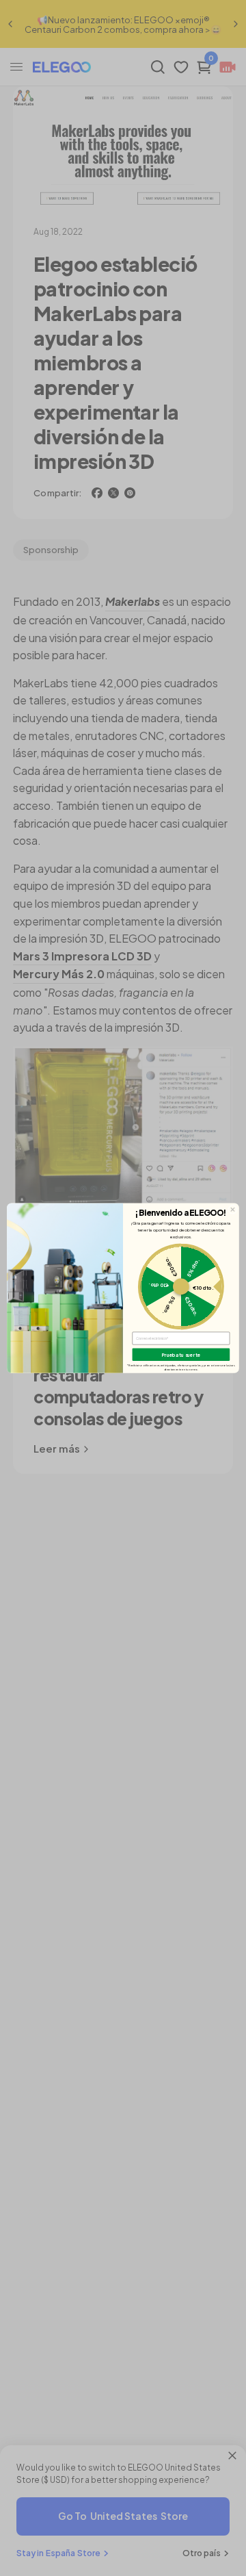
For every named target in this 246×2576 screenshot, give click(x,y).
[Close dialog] (233, 1210)
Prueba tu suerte (181, 1354)
